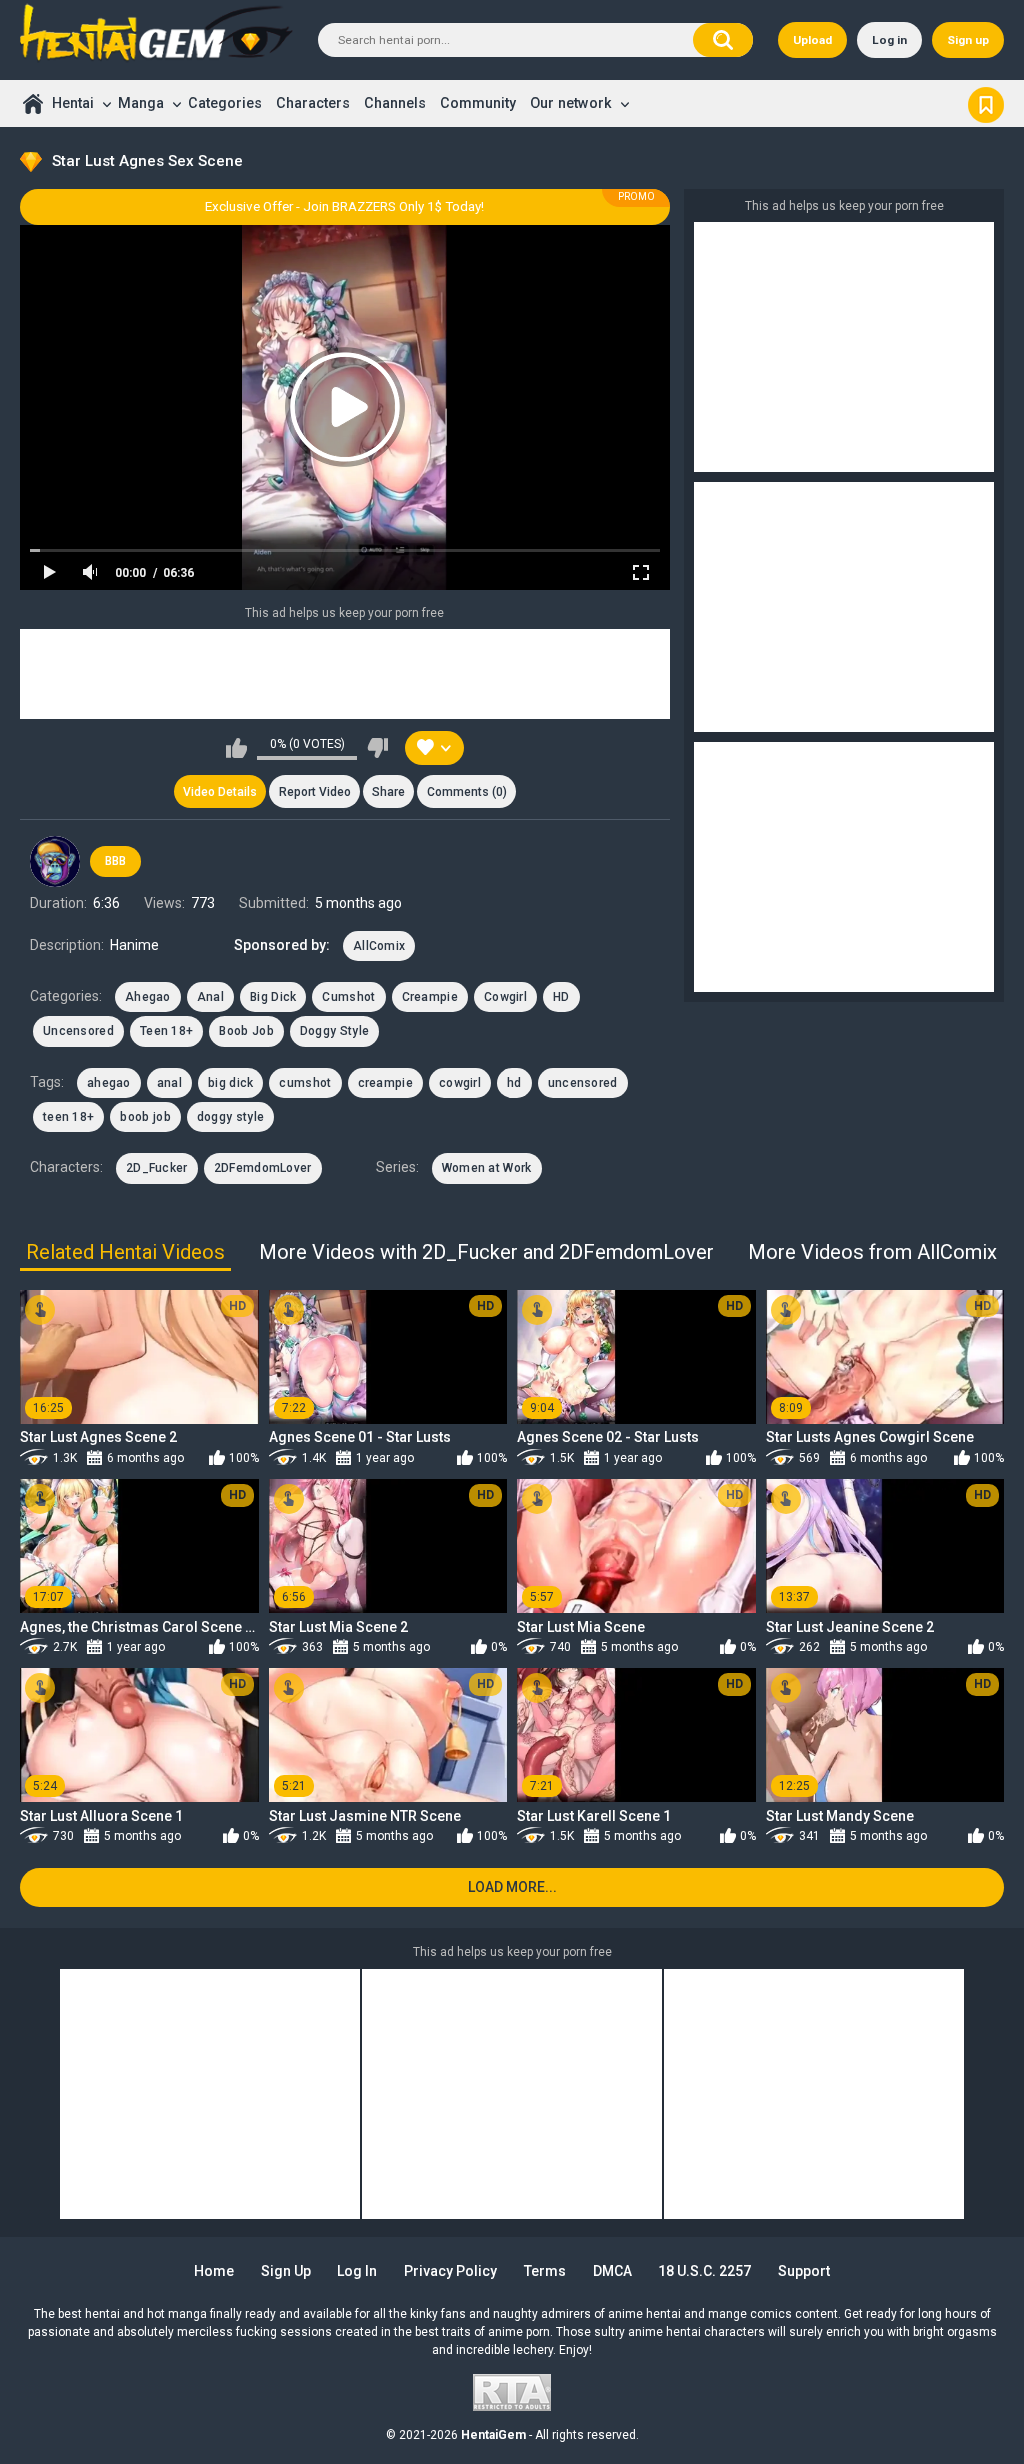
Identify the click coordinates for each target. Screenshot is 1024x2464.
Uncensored (78, 1031)
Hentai (73, 103)
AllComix (379, 946)
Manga (141, 103)
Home (32, 103)
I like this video (236, 748)
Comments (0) (467, 792)
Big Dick (273, 997)
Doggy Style (334, 1031)
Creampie (430, 997)
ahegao (109, 1083)
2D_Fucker (157, 1168)
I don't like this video (377, 748)
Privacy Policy (450, 2271)
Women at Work (487, 1168)
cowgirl (460, 1083)
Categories (225, 103)
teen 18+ (68, 1117)
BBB (115, 861)
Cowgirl (505, 997)
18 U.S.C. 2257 (704, 2271)
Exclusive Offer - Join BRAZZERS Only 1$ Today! (344, 206)
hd (514, 1083)
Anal (210, 997)
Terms (545, 2271)
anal (169, 1083)
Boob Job (246, 1031)
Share (388, 792)
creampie (385, 1083)
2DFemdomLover (263, 1168)
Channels (395, 103)
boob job (145, 1117)
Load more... (512, 1887)
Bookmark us (986, 103)
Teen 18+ (166, 1031)
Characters (313, 103)
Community (478, 103)
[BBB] (55, 861)
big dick (230, 1083)
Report (315, 792)
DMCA (612, 2271)
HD (561, 997)
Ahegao (148, 997)
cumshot (305, 1083)
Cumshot (348, 997)
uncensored (583, 1083)
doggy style (230, 1117)
